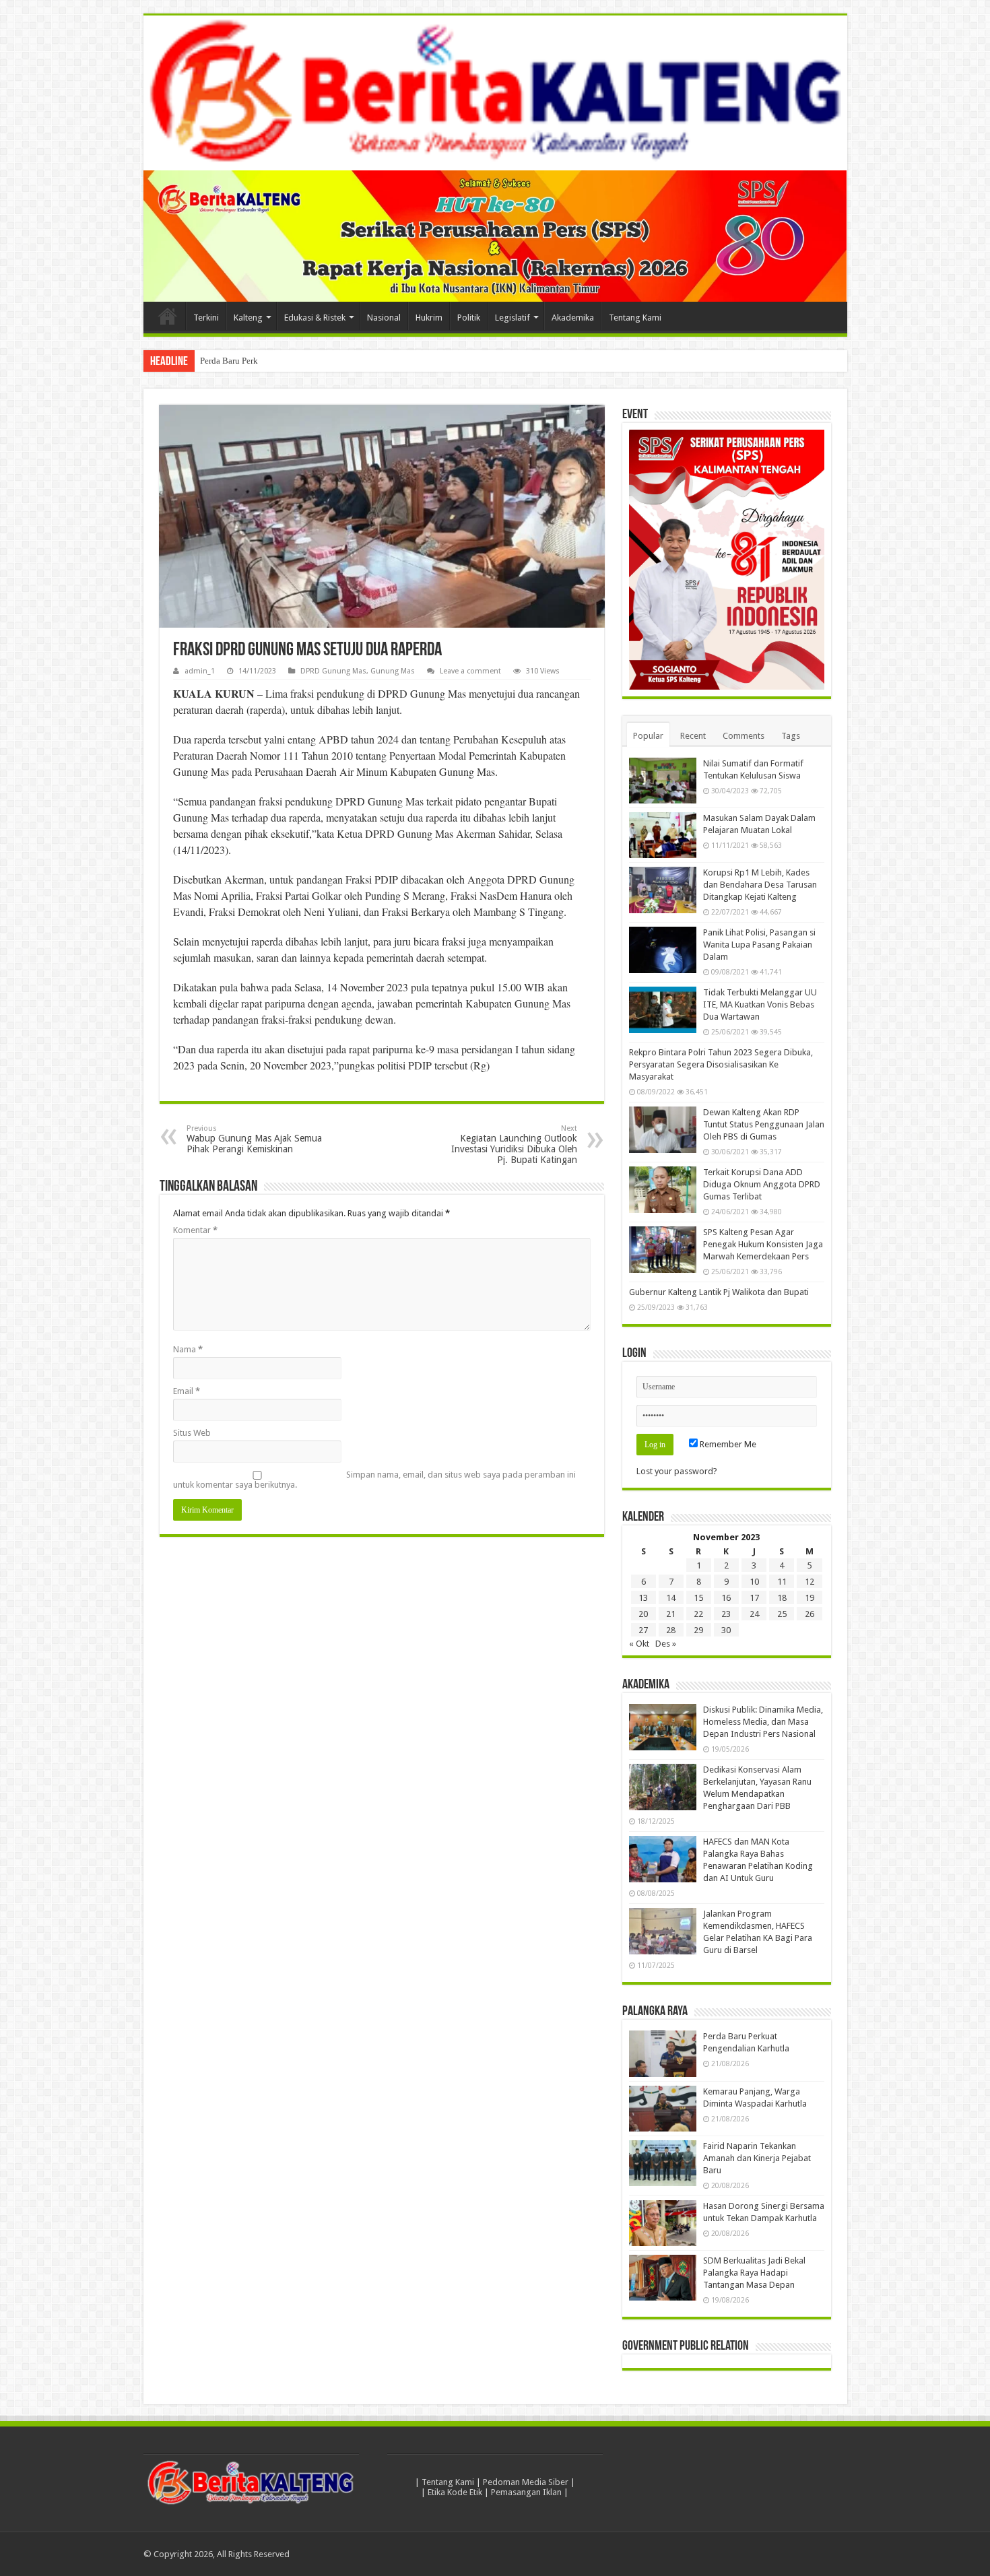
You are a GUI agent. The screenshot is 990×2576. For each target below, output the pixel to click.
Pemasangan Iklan (526, 2492)
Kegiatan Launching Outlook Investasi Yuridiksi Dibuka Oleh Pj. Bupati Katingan (514, 1145)
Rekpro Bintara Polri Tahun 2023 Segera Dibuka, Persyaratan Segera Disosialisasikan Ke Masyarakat (721, 1064)
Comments (744, 736)
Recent (693, 736)
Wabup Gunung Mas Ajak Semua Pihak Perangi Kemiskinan (254, 1139)
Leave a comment (470, 671)
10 (754, 1582)
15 (698, 1598)
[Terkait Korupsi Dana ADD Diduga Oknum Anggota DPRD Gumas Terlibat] (663, 1189)
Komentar (195, 1230)
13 (643, 1598)
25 (782, 1614)
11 (782, 1582)
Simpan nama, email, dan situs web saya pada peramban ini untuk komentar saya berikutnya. (374, 1480)
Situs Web (192, 1433)
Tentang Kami (635, 318)
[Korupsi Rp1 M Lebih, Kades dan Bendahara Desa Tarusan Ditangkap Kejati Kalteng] (663, 890)
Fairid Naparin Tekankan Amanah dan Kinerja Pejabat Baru (757, 2158)
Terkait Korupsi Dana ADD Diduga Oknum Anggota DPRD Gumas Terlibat (762, 1184)
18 (782, 1598)
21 (671, 1614)
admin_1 (200, 671)
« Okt (639, 1644)
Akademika (573, 318)
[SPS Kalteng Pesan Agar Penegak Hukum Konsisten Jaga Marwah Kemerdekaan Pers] (663, 1249)
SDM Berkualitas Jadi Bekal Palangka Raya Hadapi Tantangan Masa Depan (754, 2273)
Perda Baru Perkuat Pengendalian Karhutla (277, 361)
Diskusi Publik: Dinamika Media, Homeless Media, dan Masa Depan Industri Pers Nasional (763, 1722)
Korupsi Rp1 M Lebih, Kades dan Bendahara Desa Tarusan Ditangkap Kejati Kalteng (760, 885)
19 (810, 1598)
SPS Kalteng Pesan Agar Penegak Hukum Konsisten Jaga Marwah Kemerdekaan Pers (763, 1244)
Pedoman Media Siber (526, 2482)
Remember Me (727, 1444)
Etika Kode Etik (455, 2492)
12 (810, 1582)
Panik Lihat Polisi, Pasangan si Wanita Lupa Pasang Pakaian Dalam (759, 945)
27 (643, 1630)
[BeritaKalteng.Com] (495, 93)
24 (754, 1614)
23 (726, 1614)
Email (187, 1391)
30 (726, 1630)
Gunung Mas (393, 671)
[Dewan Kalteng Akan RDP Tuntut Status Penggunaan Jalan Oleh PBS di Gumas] (663, 1129)
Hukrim (429, 318)
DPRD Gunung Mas (333, 671)
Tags (791, 736)
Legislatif (513, 318)
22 (698, 1614)
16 (726, 1598)
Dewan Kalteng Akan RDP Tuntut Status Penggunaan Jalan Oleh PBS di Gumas (764, 1124)
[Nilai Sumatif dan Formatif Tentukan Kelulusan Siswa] (663, 781)
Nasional (384, 318)
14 (671, 1598)
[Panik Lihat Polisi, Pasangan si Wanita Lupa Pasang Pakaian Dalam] (663, 950)
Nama (188, 1349)
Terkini (206, 318)
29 (698, 1630)
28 (671, 1630)
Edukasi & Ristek (315, 318)
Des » (666, 1644)
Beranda (168, 316)
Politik (469, 318)
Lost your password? (677, 1471)
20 (643, 1614)
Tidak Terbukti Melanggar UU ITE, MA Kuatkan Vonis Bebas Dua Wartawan (760, 1004)
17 (754, 1598)
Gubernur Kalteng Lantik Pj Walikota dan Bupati (719, 1292)
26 (810, 1614)
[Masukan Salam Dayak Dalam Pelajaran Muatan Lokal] (663, 835)
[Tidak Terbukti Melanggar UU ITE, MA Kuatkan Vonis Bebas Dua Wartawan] (663, 1010)
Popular (648, 736)
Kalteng (248, 318)
